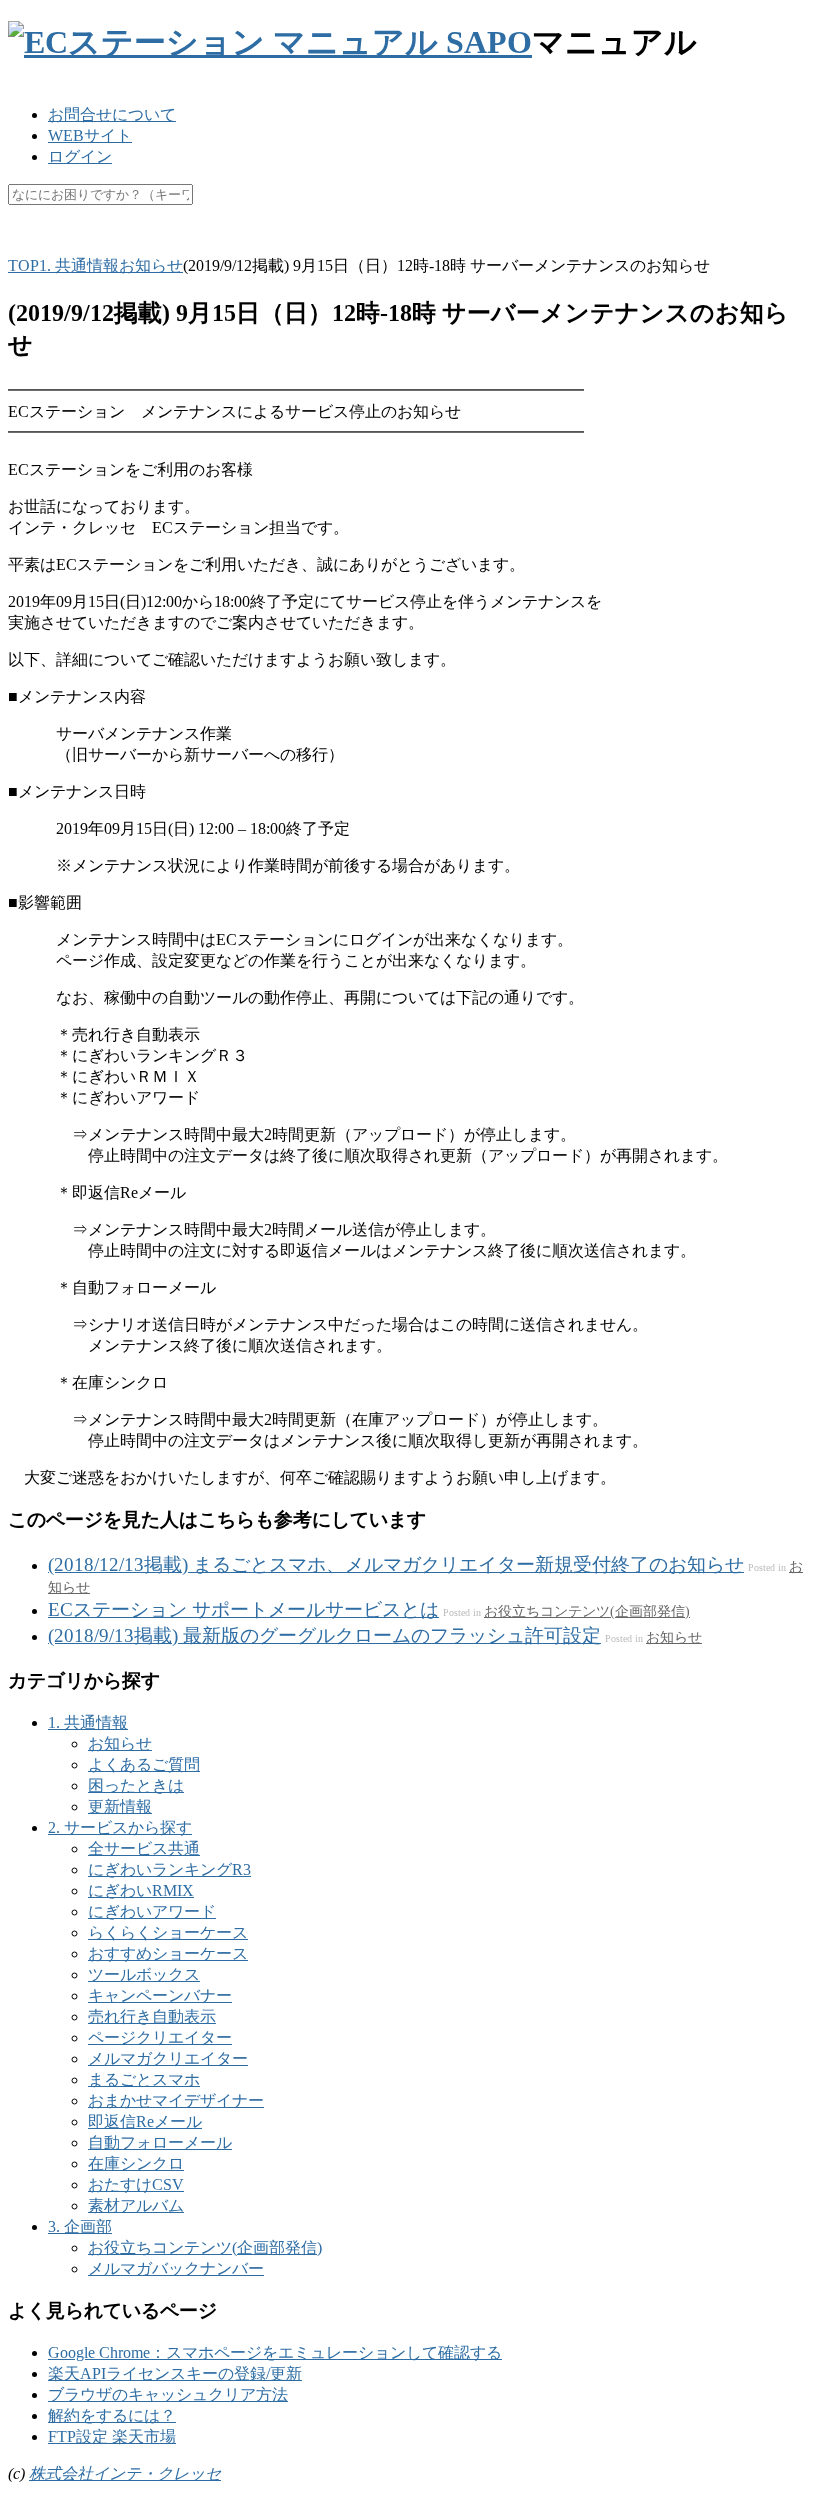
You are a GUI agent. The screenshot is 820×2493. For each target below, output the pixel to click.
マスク (315, 242)
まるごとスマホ (144, 2079)
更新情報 (120, 1806)
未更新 (451, 242)
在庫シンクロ (136, 2163)
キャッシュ (231, 242)
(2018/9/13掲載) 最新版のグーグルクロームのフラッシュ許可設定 (324, 1635)
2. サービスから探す (120, 1827)
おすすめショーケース (168, 1953)
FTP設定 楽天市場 (112, 2436)
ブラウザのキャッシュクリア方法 (168, 2394)
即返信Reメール (145, 2121)
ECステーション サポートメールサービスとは (243, 1609)
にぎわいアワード (152, 1911)
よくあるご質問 (144, 1764)
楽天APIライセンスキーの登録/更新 (175, 2373)
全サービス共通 (144, 1848)
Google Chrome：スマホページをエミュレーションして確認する (275, 2352)
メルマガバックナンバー (176, 2268)
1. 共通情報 (88, 1722)
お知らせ (674, 1637)
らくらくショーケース (168, 1932)
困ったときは (136, 1785)
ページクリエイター (160, 2037)
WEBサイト (90, 135)
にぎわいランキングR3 (169, 1869)
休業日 (383, 242)
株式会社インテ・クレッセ (125, 2473)
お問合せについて (112, 114)
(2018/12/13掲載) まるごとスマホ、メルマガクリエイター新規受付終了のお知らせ (396, 1564)
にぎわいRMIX (141, 1890)
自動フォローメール (160, 2142)
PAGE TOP (784, 2397)
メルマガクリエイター (168, 2058)
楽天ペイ (93, 242)
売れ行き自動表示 (152, 2016)
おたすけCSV (136, 2184)
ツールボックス (144, 1974)
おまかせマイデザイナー (176, 2100)
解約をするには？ (112, 2415)
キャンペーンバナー (160, 1995)
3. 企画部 (80, 2226)
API (158, 242)
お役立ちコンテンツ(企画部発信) (587, 1611)
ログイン (80, 156)
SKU (24, 242)
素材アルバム (136, 2205)
